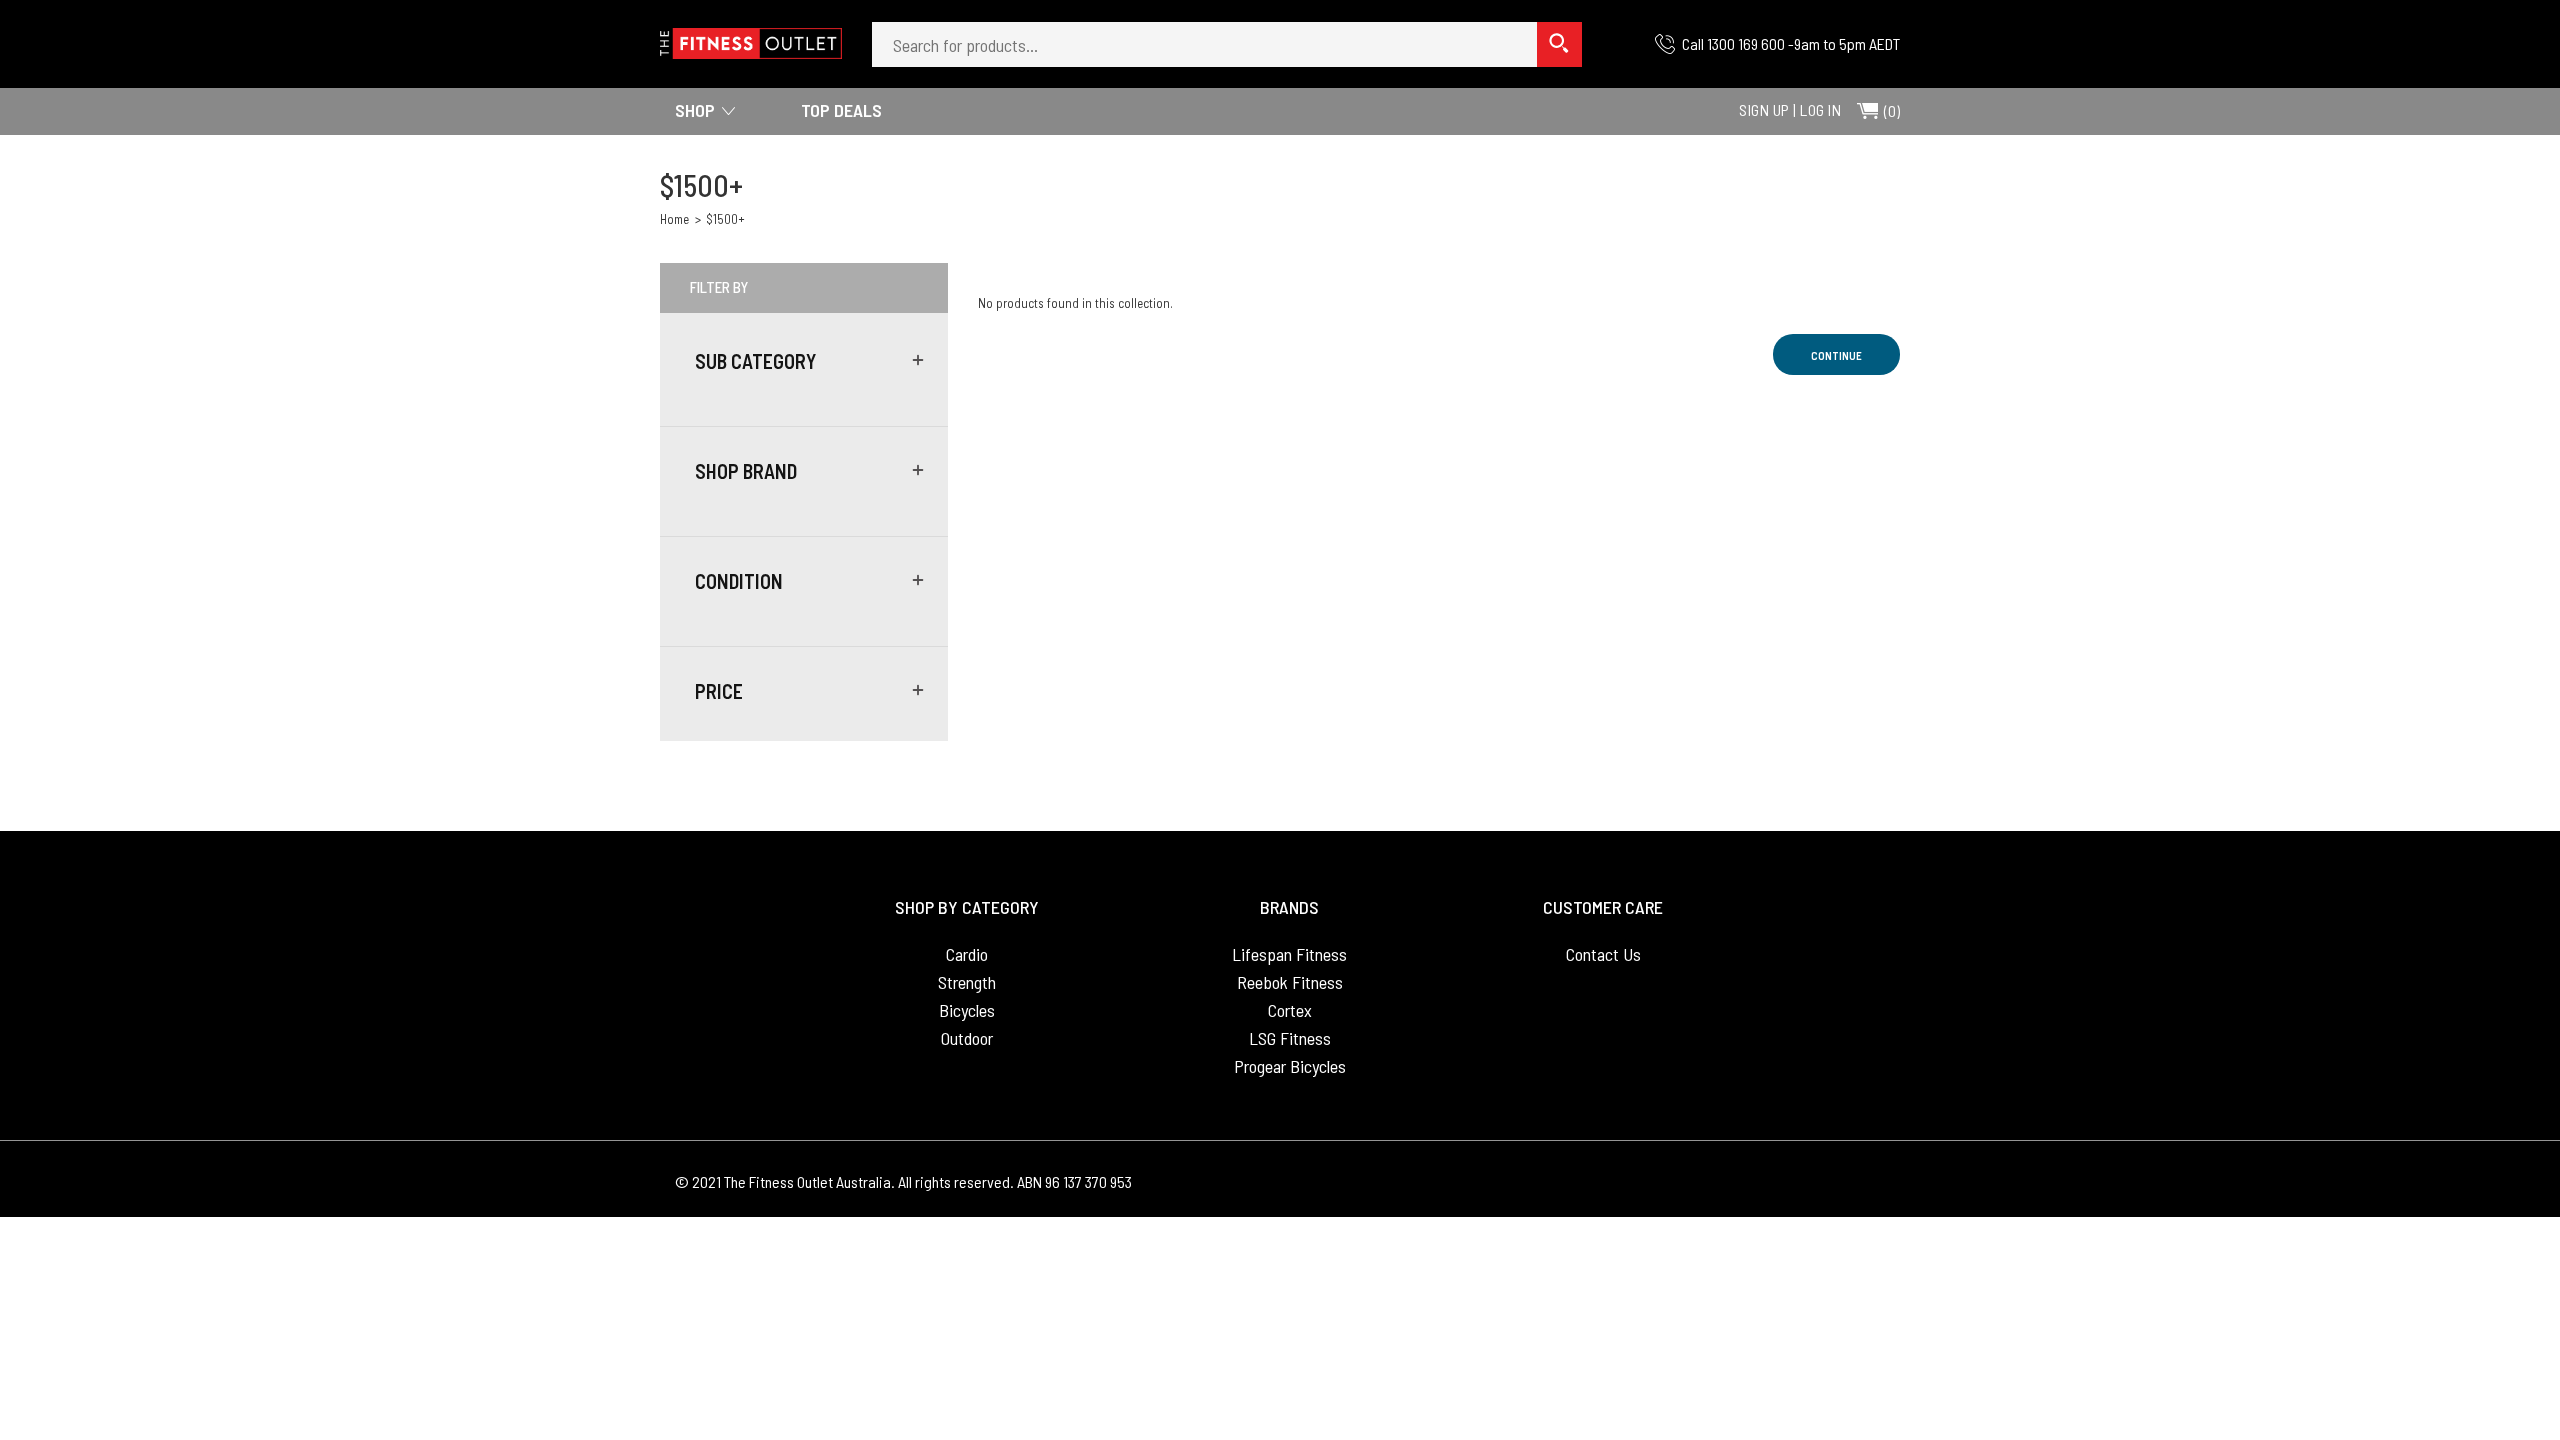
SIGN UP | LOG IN (1790, 109)
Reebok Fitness (1290, 982)
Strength (967, 982)
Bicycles (967, 1010)
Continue (1836, 355)
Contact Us (1603, 954)
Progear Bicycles (1290, 1066)
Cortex (1290, 1010)
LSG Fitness (1290, 1038)
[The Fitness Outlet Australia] (751, 37)
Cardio (967, 954)
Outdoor (967, 1038)
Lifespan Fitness (1289, 954)
